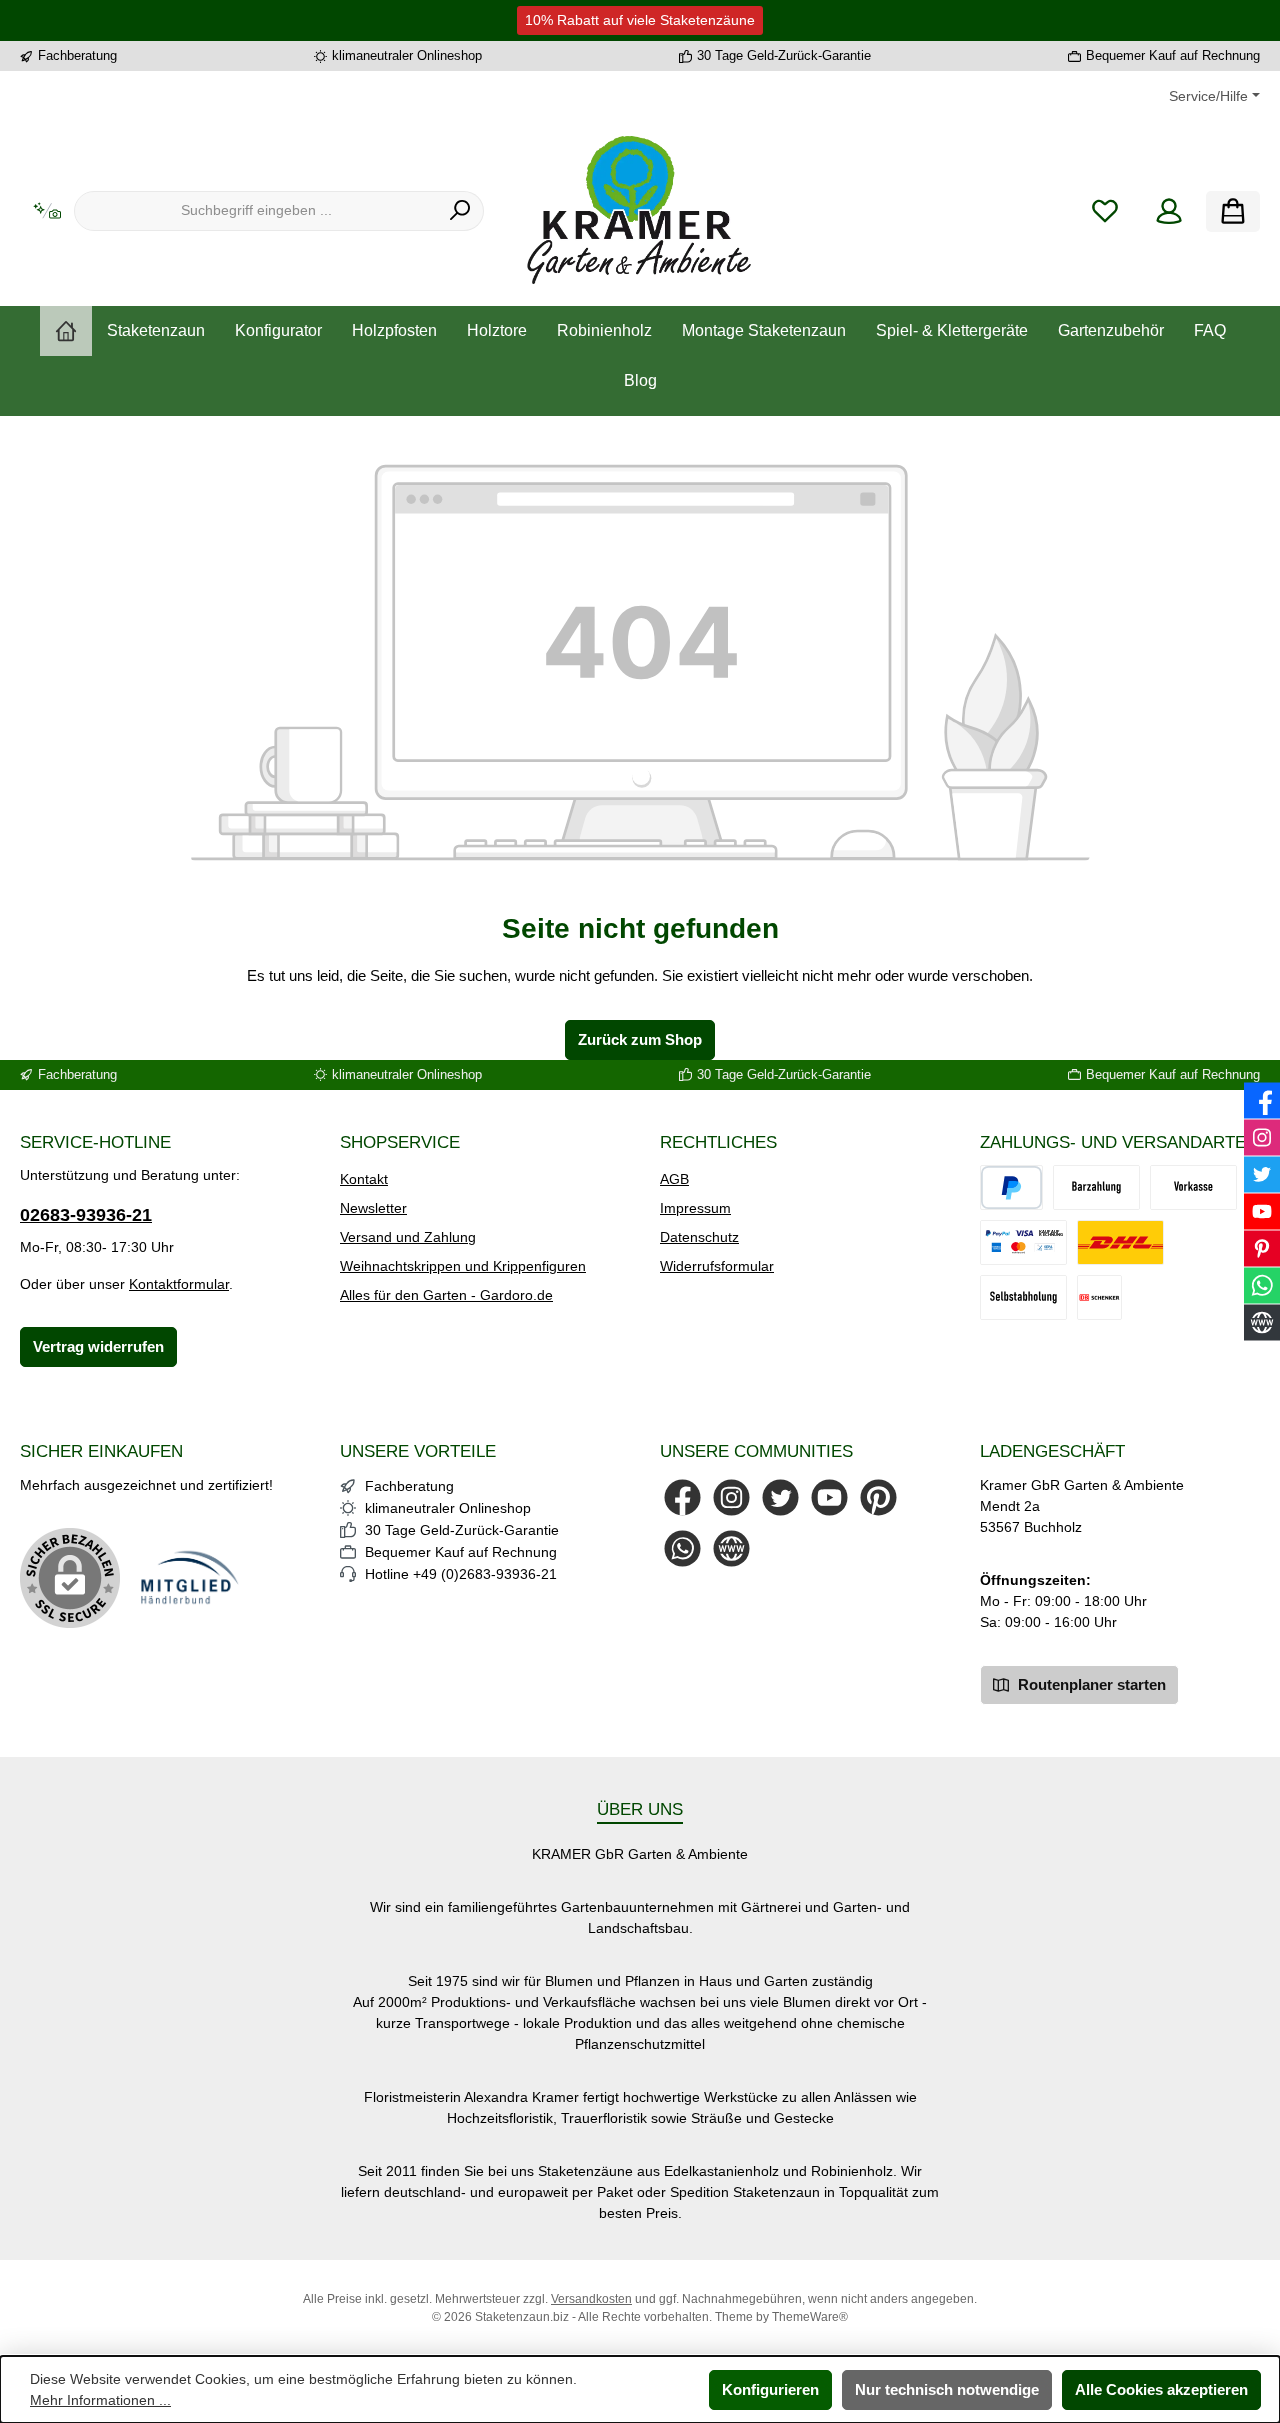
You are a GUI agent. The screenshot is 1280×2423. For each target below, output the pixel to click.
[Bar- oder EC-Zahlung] (1096, 1187)
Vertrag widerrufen (98, 1346)
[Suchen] (460, 211)
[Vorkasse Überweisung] (1193, 1187)
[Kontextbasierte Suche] (47, 211)
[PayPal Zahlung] (1023, 1242)
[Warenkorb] (1233, 211)
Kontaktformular (179, 1284)
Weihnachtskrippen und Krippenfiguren (463, 1266)
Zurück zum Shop (640, 1039)
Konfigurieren (770, 2389)
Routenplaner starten (1090, 1684)
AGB (674, 1179)
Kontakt (364, 1179)
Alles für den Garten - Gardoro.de (446, 1295)
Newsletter (373, 1208)
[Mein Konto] (1169, 211)
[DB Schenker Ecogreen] (1099, 1297)
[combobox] (256, 211)
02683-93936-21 (86, 1215)
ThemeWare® (810, 2317)
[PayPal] (1011, 1187)
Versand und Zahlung (408, 1237)
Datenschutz (699, 1237)
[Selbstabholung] (1023, 1297)
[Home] (66, 331)
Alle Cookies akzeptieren (1161, 2389)
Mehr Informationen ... (100, 2400)
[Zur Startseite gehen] (640, 211)
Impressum (695, 1208)
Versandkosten (591, 2299)
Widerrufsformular (717, 1266)
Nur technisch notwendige (947, 2389)
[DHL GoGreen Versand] (1120, 1242)
